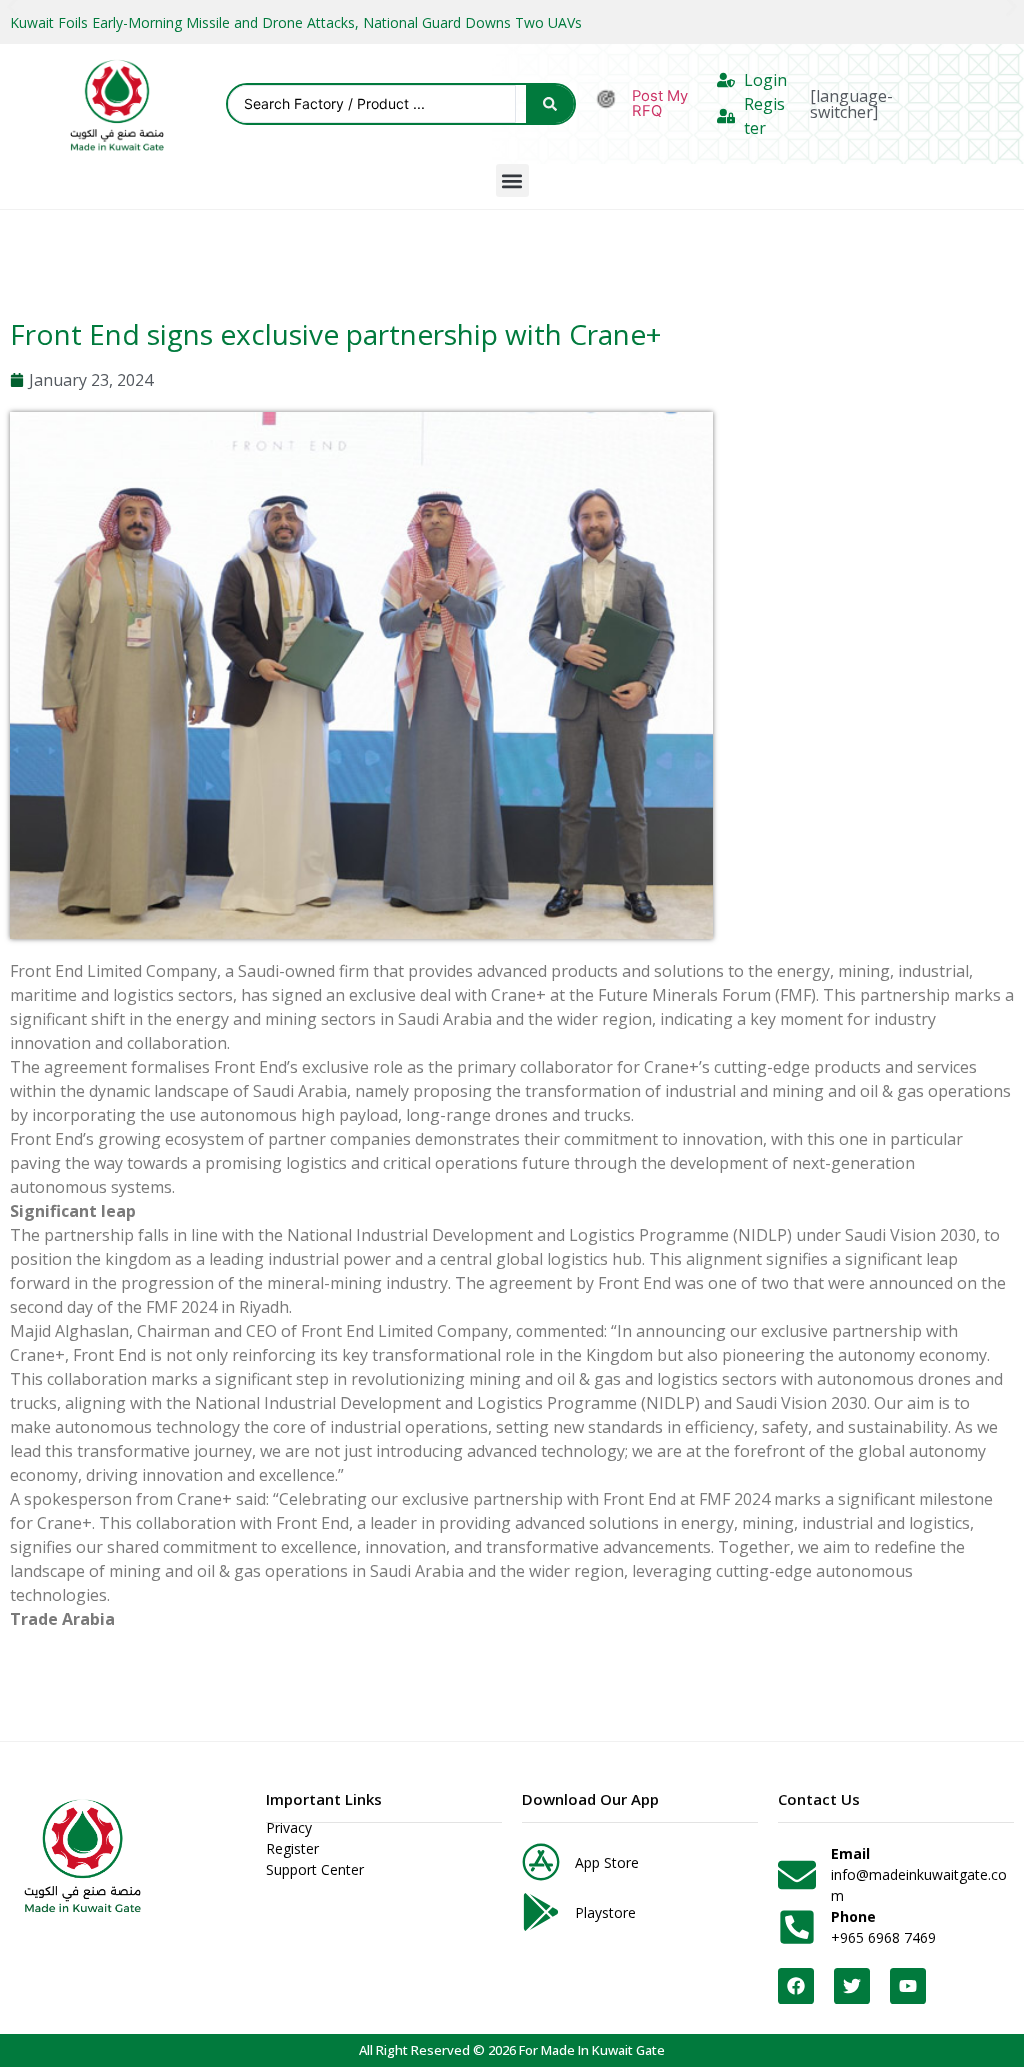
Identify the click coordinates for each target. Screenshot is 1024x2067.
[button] (512, 180)
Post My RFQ (660, 103)
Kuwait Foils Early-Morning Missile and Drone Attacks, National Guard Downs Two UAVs (296, 22)
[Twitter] (852, 1986)
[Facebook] (796, 1986)
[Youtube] (908, 1986)
